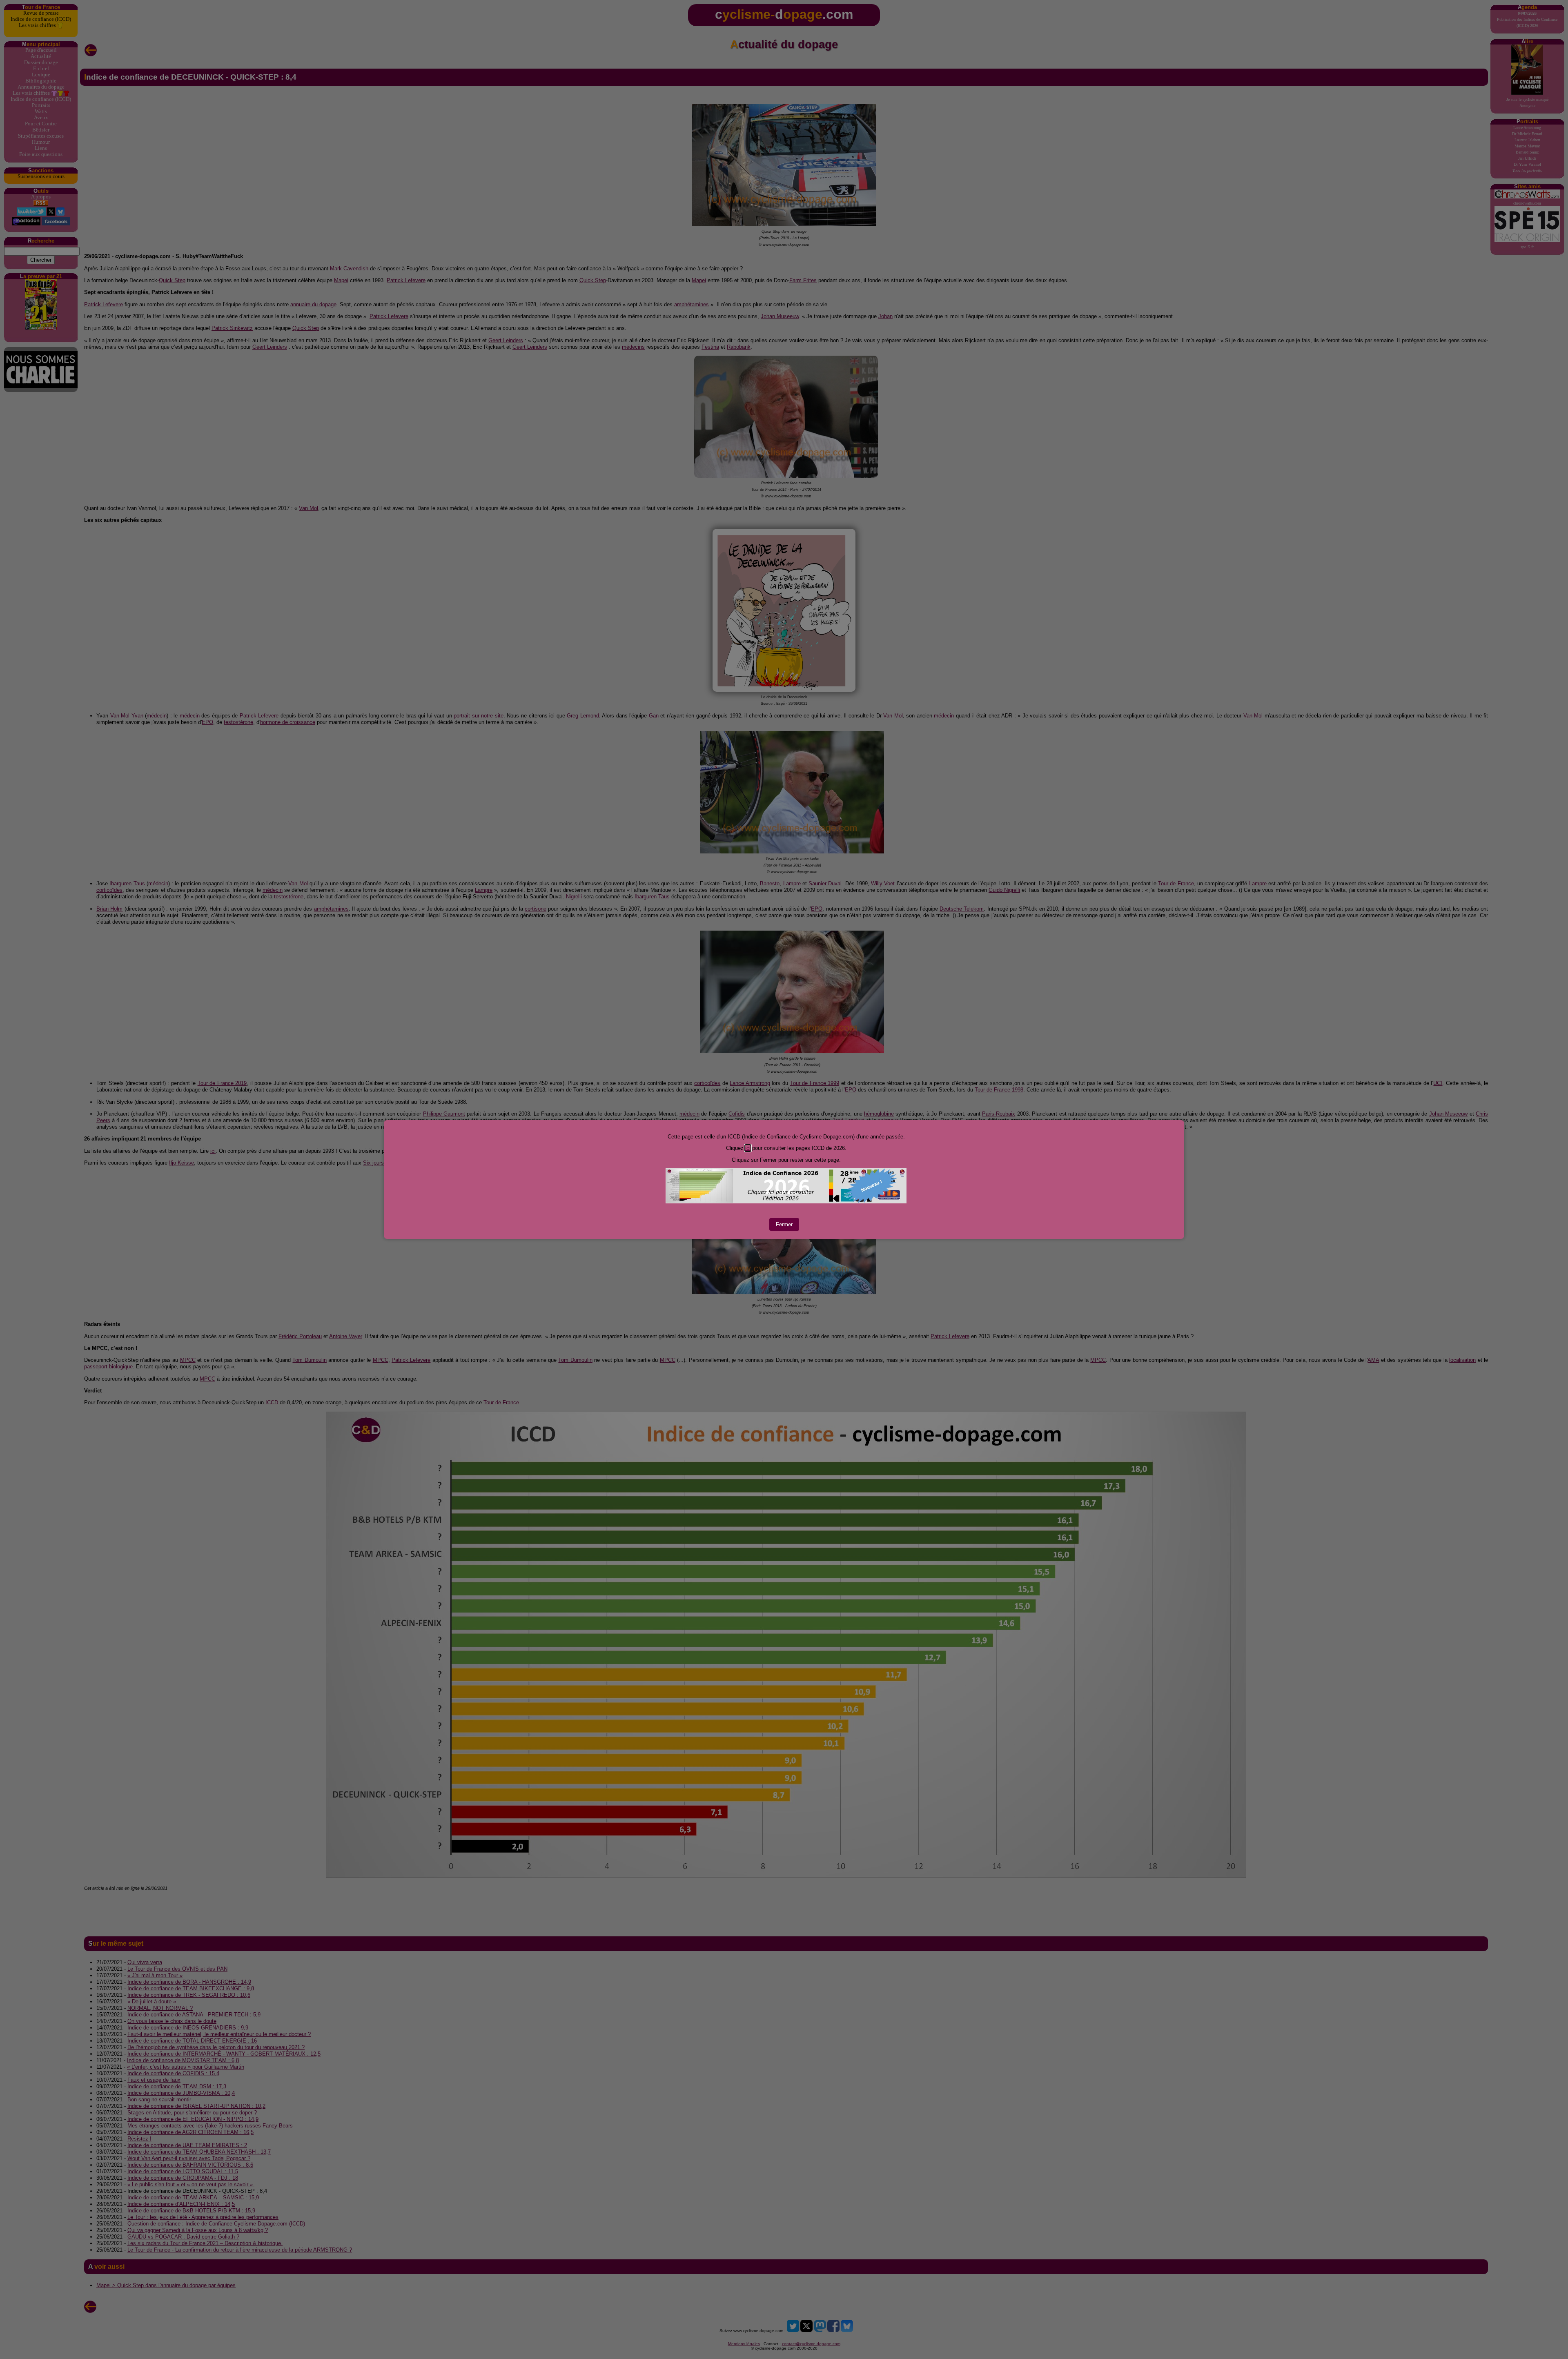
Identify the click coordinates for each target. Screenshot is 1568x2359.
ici (748, 1148)
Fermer (784, 1224)
